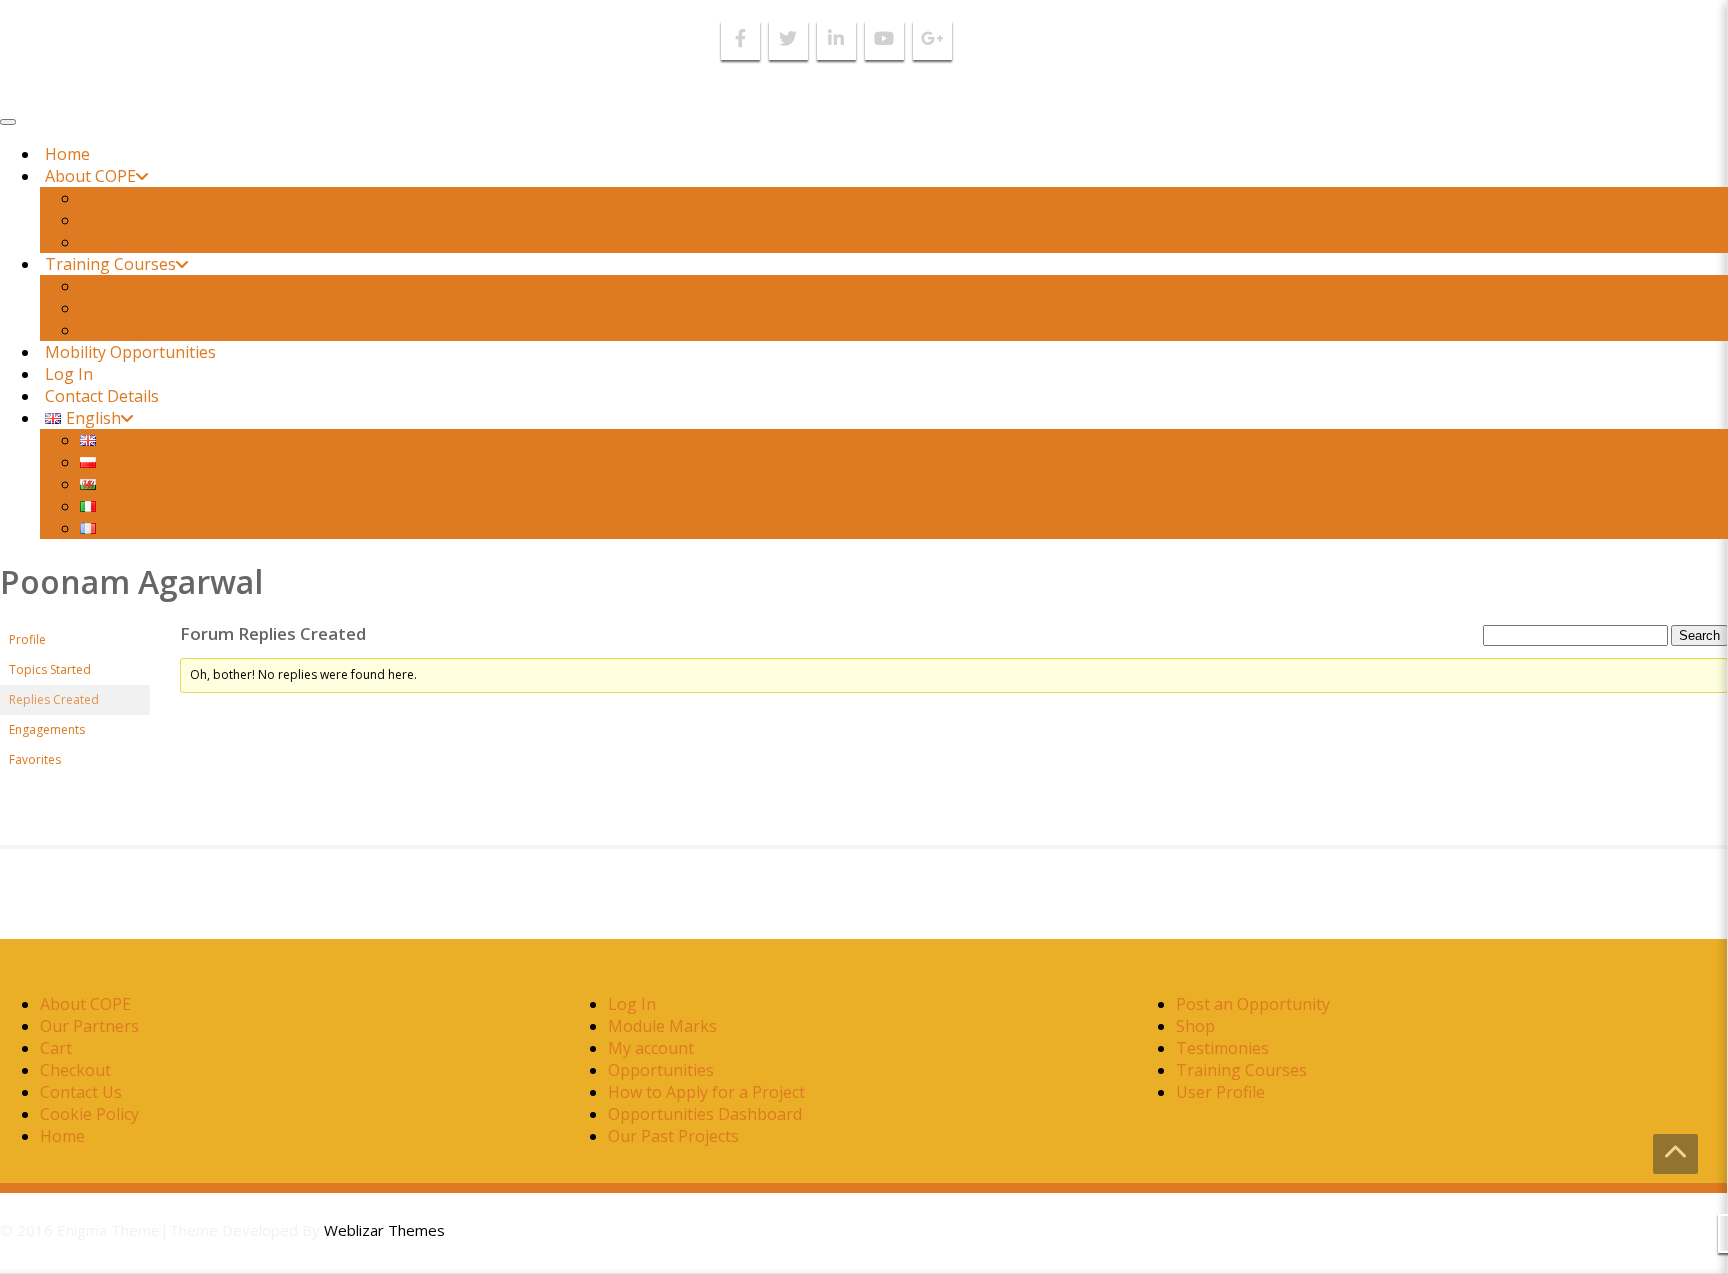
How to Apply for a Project (706, 1092)
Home (67, 154)
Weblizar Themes (384, 1230)
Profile (27, 639)
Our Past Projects (145, 198)
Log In (69, 374)
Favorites (35, 759)
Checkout (75, 1070)
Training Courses (110, 264)
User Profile (1220, 1092)
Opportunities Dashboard (705, 1114)
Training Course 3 (148, 330)
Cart (56, 1048)
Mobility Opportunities (130, 352)
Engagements (47, 729)
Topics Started (50, 669)
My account (651, 1048)
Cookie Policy (89, 1114)
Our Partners (129, 220)
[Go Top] (1675, 1154)
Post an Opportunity (1253, 1004)
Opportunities (661, 1070)
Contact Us (81, 1092)
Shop (1195, 1026)
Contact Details (102, 396)
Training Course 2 (148, 308)
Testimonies (126, 242)
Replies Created (54, 699)
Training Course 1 (148, 286)
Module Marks (662, 1026)
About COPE (90, 176)
